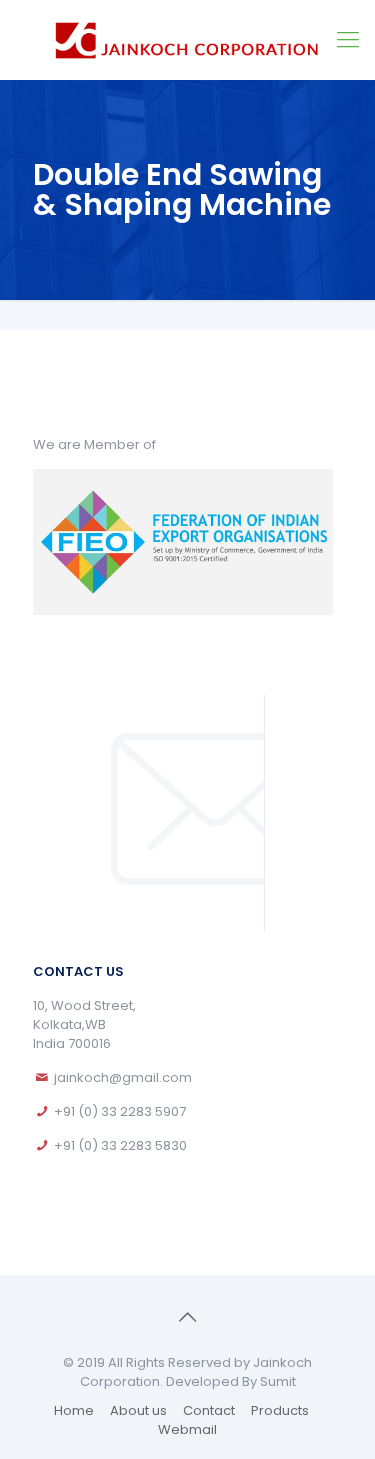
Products (280, 1410)
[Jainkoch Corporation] (187, 40)
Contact (209, 1410)
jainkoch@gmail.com (123, 1077)
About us (138, 1410)
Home (74, 1410)
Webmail (187, 1429)
